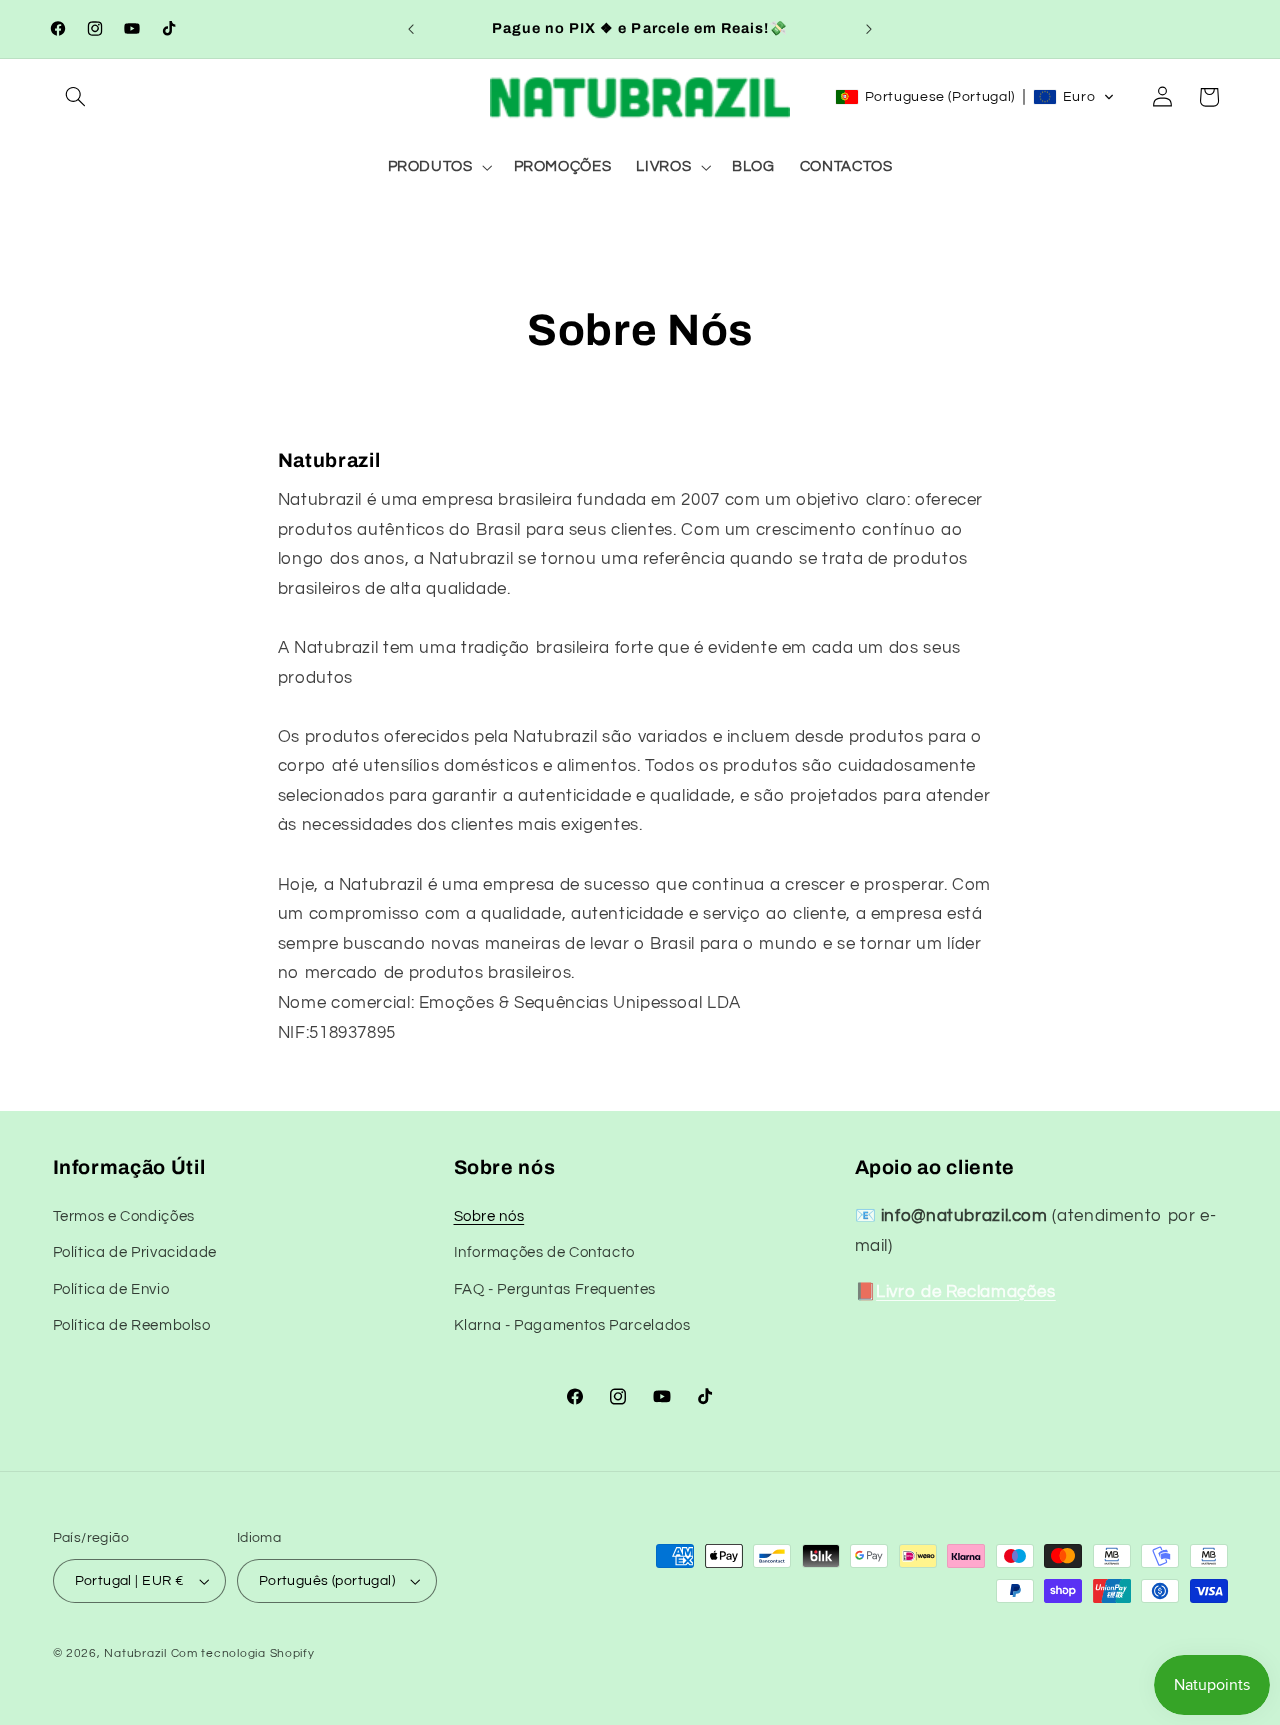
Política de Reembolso (132, 1325)
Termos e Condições (124, 1215)
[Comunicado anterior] (411, 29)
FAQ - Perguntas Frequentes (555, 1288)
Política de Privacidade (135, 1252)
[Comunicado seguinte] (869, 29)
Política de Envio (111, 1288)
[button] (76, 97)
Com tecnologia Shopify (243, 1653)
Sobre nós (489, 1215)
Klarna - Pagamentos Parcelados (572, 1325)
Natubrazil (135, 1653)
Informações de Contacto (545, 1252)
